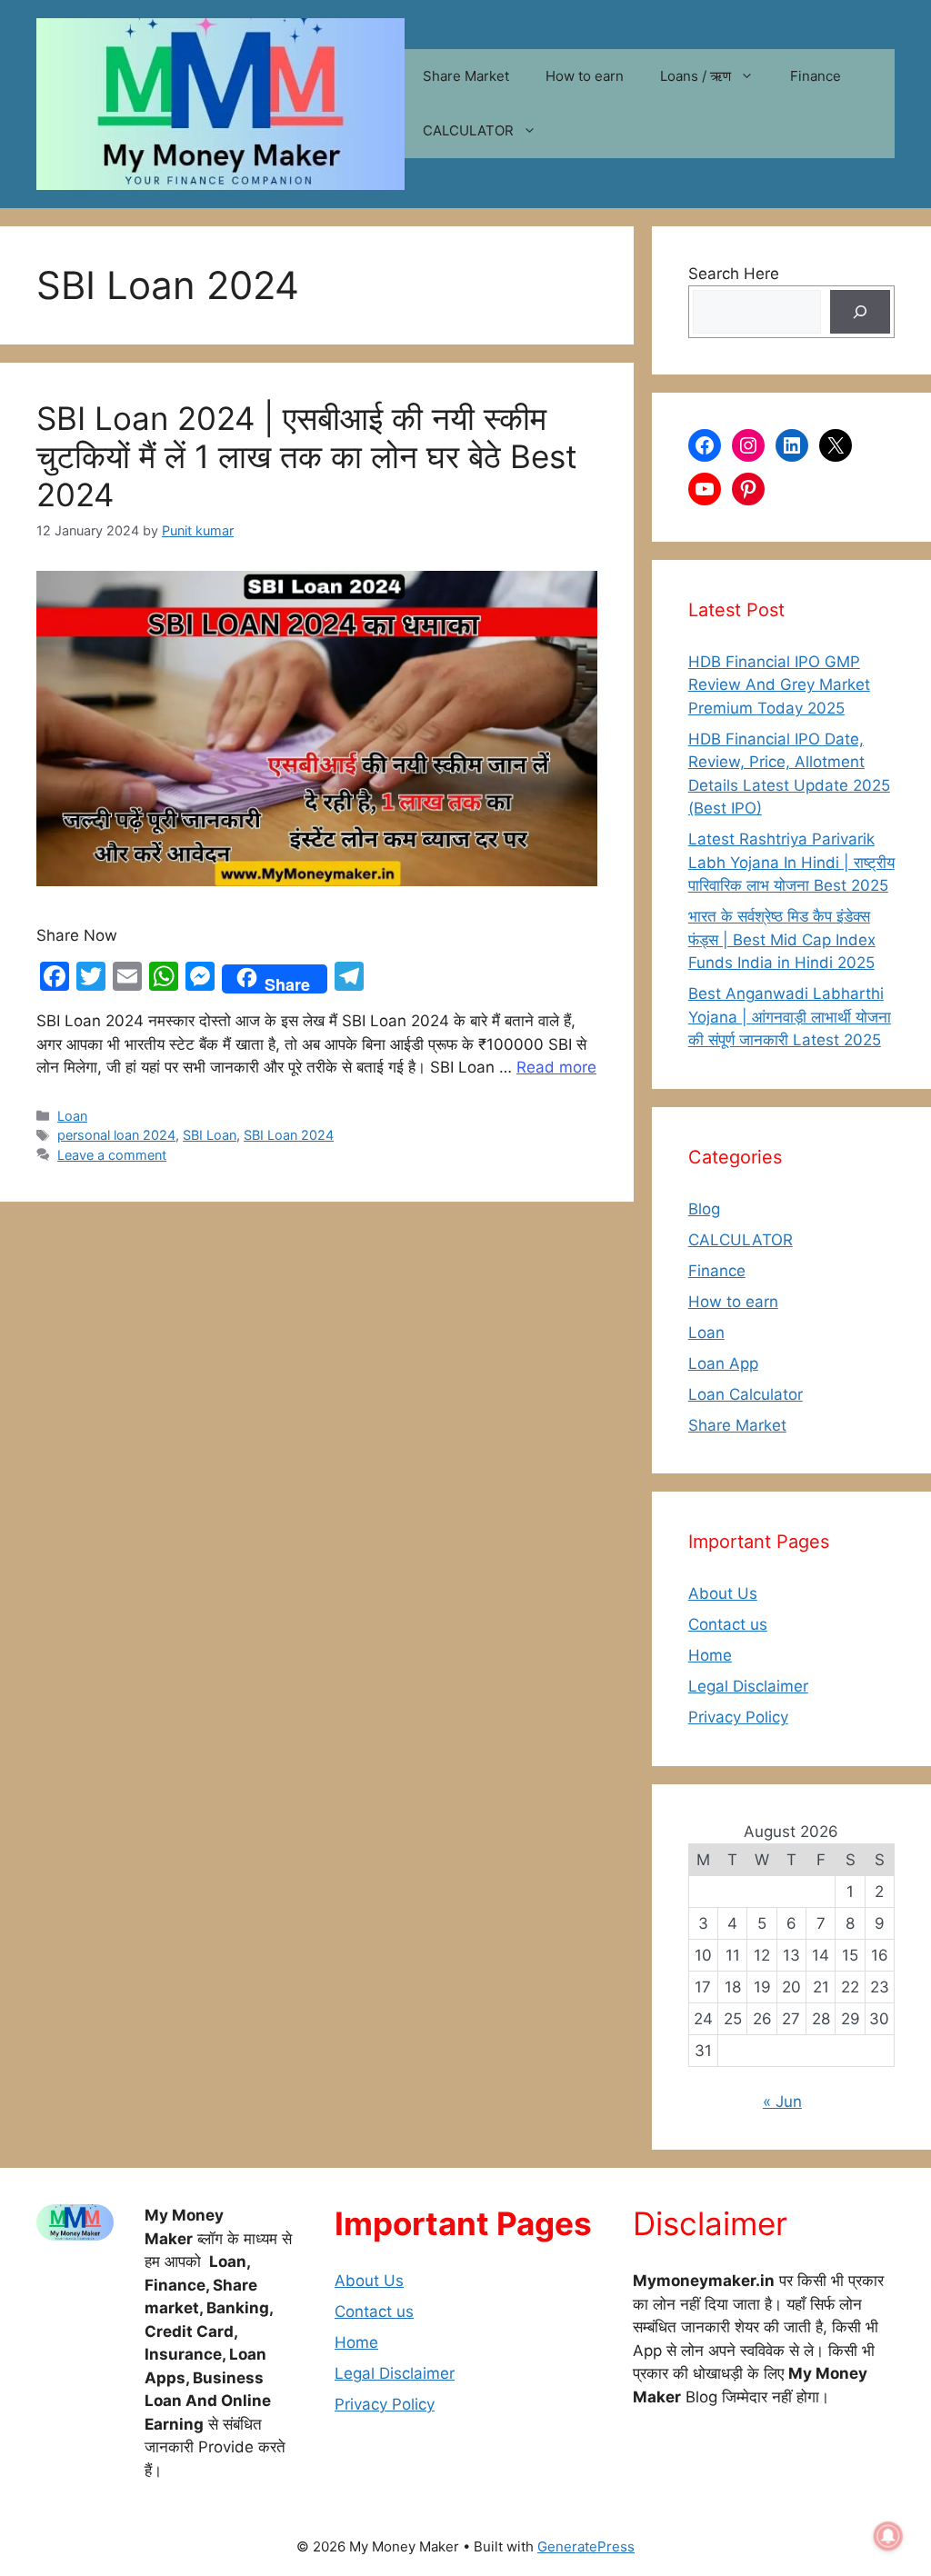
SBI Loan (210, 1135)
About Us (723, 1593)
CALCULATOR (468, 130)
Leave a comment (112, 1155)
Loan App (723, 1363)
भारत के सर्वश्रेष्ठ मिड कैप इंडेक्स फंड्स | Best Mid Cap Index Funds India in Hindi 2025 (782, 939)
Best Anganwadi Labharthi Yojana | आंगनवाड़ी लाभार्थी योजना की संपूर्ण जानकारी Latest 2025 (790, 1017)
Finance (816, 76)
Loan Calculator (746, 1394)
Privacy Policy (738, 1717)
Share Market (466, 76)
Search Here (734, 274)
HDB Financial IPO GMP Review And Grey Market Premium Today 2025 (779, 685)
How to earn (585, 76)
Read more (556, 1067)
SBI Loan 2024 (289, 1135)
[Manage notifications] (888, 2536)
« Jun (782, 2102)
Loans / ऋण (696, 76)
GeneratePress (586, 2546)
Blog (704, 1209)
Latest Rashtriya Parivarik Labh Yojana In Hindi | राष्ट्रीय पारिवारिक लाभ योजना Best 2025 (791, 862)
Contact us (728, 1624)
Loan (72, 1116)
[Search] (860, 312)
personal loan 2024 (116, 1135)
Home (710, 1655)
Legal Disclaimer (748, 1686)
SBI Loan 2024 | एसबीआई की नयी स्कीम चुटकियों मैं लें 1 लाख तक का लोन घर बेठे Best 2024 (307, 456)
